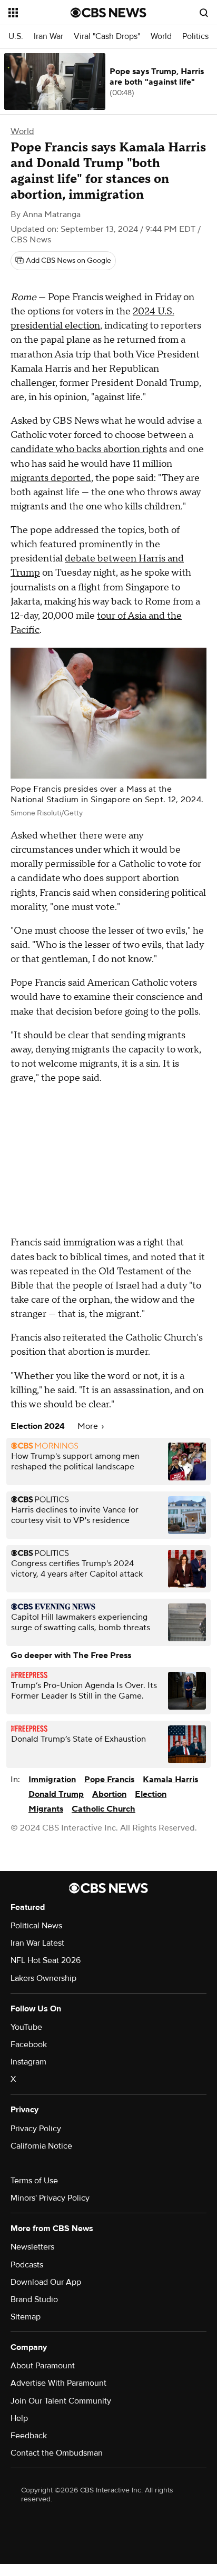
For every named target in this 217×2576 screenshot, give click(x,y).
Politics (195, 37)
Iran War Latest (37, 1943)
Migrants (46, 1809)
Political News (36, 1926)
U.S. (16, 37)
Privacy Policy (36, 2129)
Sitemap (26, 2317)
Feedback (29, 2436)
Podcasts (27, 2265)
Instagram (28, 2062)
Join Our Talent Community (61, 2401)
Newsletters (32, 2247)
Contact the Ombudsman (57, 2453)
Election (151, 1794)
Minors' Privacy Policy (50, 2198)
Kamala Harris (170, 1780)
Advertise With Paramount (58, 2383)
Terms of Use (34, 2181)
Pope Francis (109, 1780)
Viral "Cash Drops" (107, 37)
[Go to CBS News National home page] (108, 13)
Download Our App (46, 2282)
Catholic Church (103, 1809)
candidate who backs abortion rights (89, 449)
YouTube (26, 2027)
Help (19, 2418)
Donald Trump (56, 1794)
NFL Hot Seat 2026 (46, 1960)
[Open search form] (204, 13)
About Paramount (43, 2366)
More (89, 1426)
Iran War (48, 37)
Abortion (109, 1794)
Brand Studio (34, 2299)
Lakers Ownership (43, 1978)
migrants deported (51, 478)
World (161, 37)
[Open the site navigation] (40, 13)
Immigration (52, 1780)
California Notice (41, 2146)
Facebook (29, 2045)
